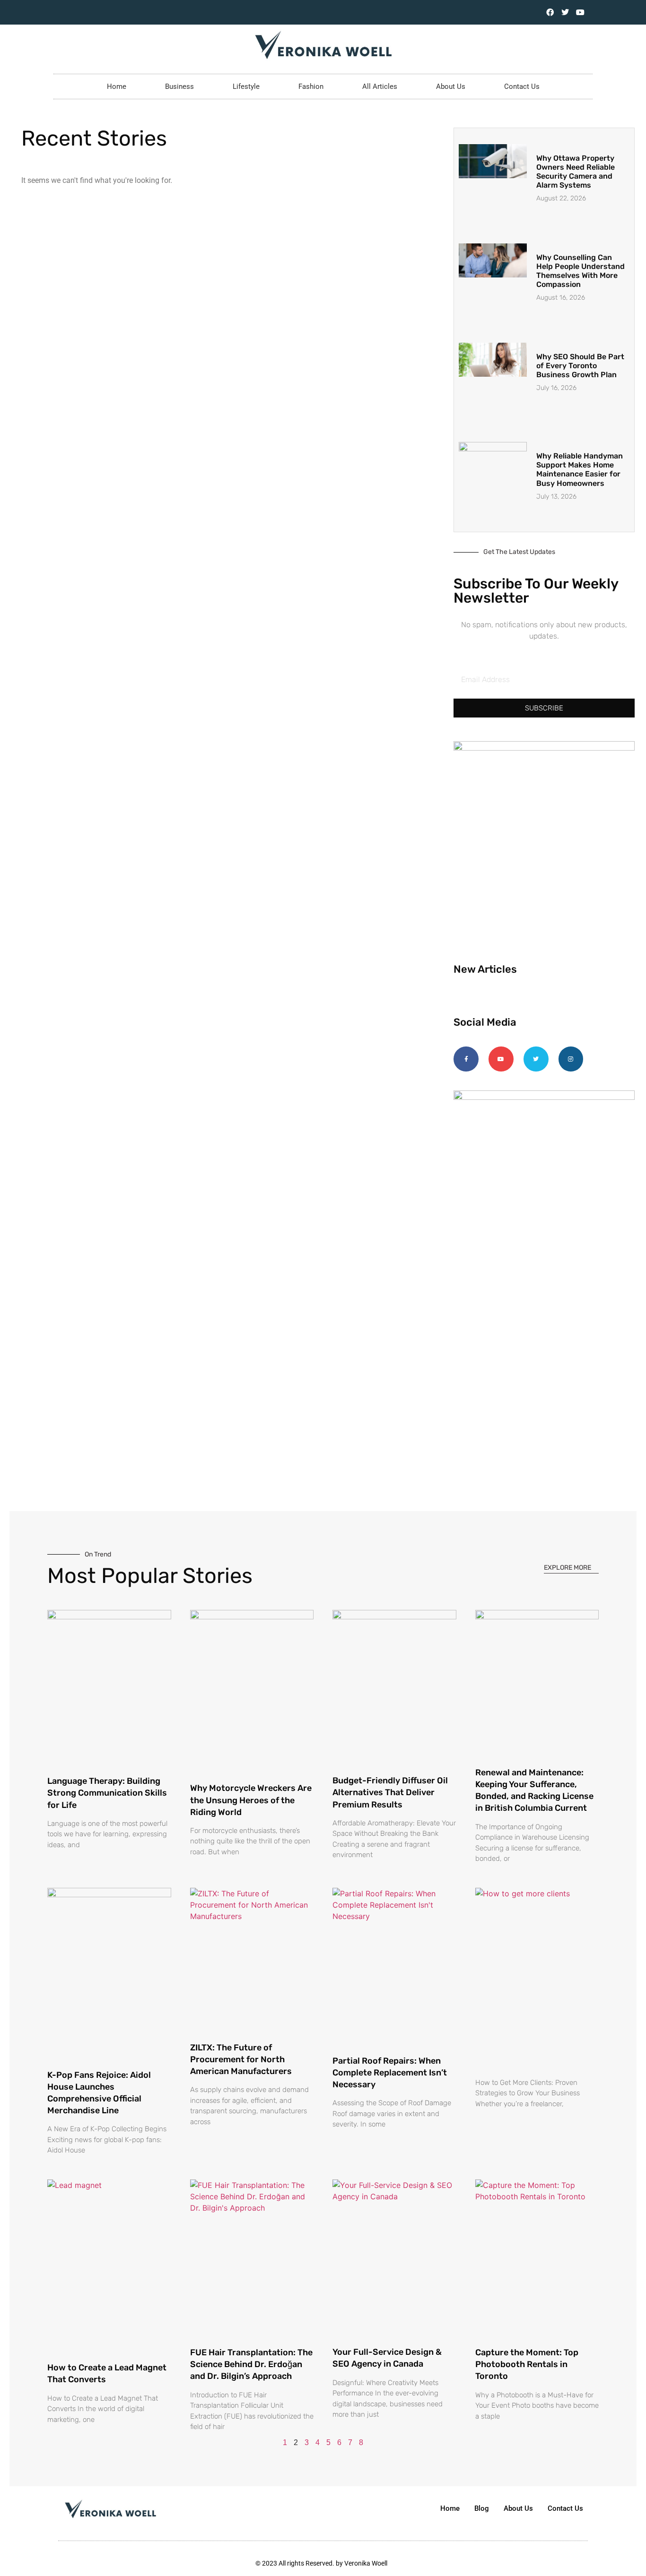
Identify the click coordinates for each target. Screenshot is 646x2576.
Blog (482, 2508)
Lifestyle (246, 86)
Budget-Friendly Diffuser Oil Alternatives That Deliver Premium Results (390, 1792)
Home (117, 86)
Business (179, 86)
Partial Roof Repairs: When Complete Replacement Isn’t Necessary (390, 2073)
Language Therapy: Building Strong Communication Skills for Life (107, 1793)
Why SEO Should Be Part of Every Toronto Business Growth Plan (580, 366)
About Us (451, 86)
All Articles (380, 86)
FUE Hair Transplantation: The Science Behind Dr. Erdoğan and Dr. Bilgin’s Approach (251, 2364)
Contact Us (522, 86)
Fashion (311, 86)
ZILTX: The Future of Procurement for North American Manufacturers (241, 2059)
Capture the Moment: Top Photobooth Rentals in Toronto (527, 2364)
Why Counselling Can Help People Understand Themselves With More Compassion (581, 271)
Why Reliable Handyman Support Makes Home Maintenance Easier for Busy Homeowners (580, 470)
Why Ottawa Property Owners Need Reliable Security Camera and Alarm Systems (576, 172)
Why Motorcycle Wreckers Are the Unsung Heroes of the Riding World (251, 1800)
